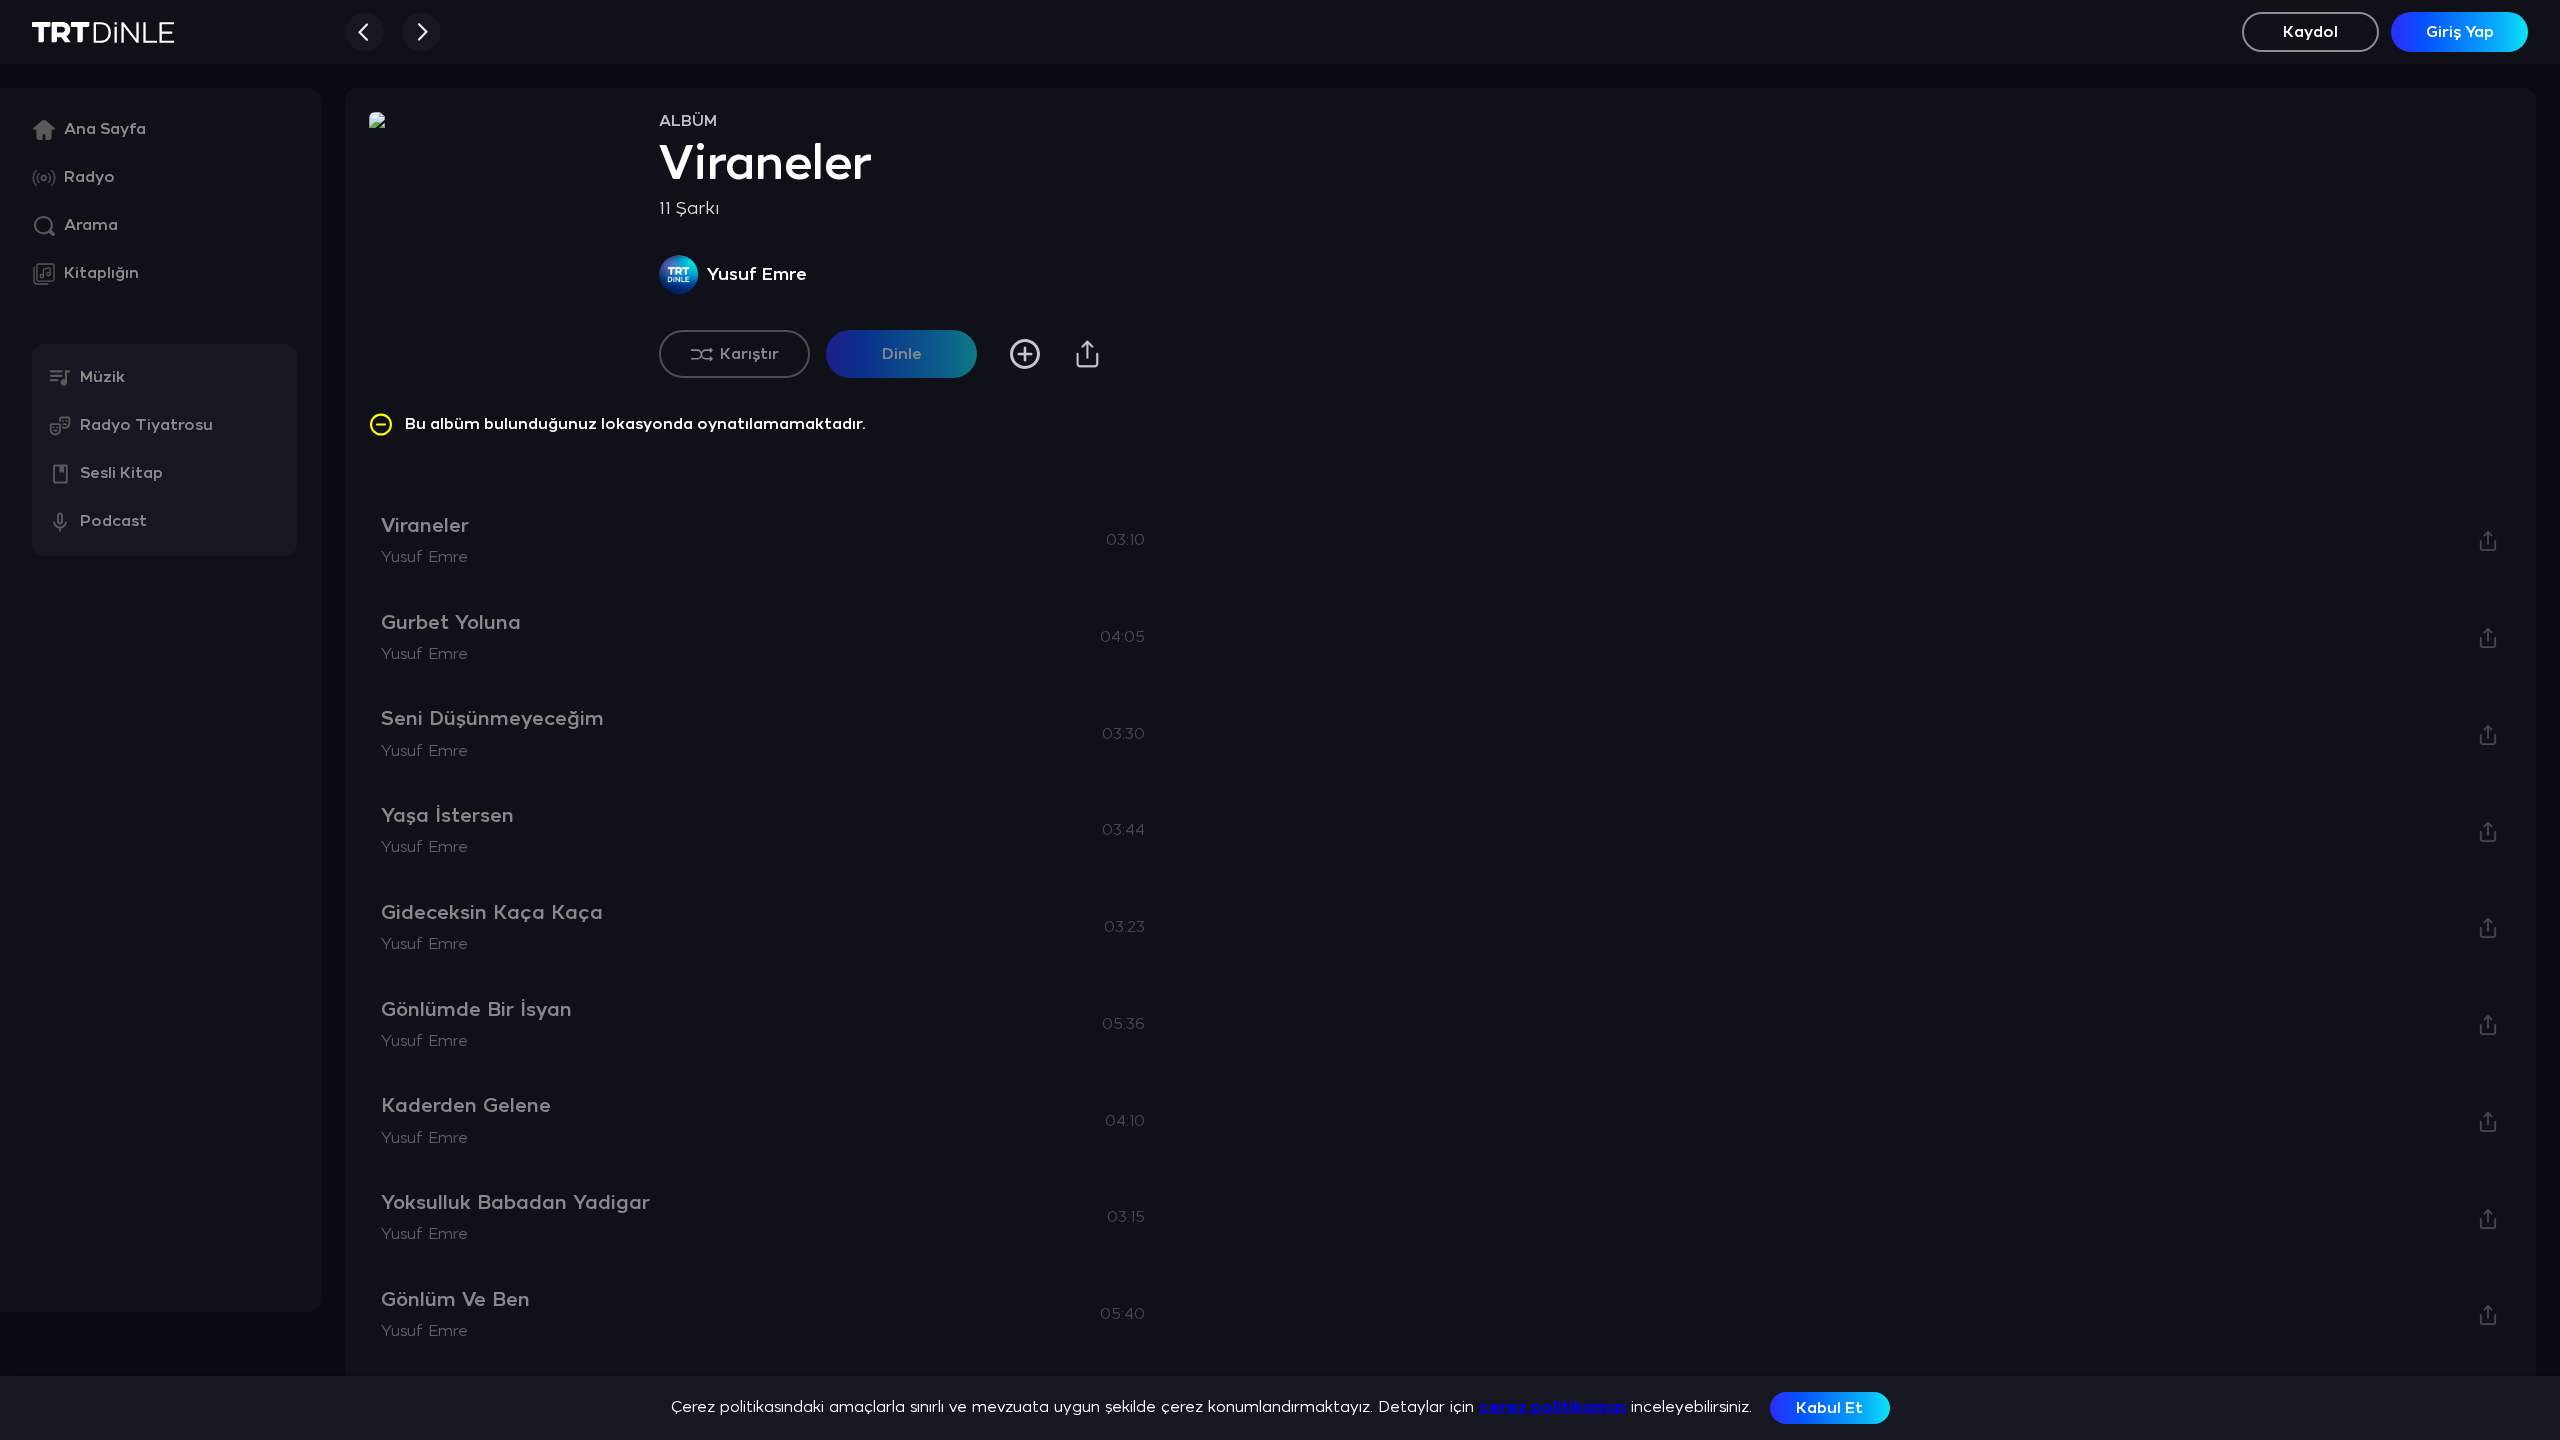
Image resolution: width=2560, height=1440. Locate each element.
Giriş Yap (2460, 32)
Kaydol (2310, 32)
